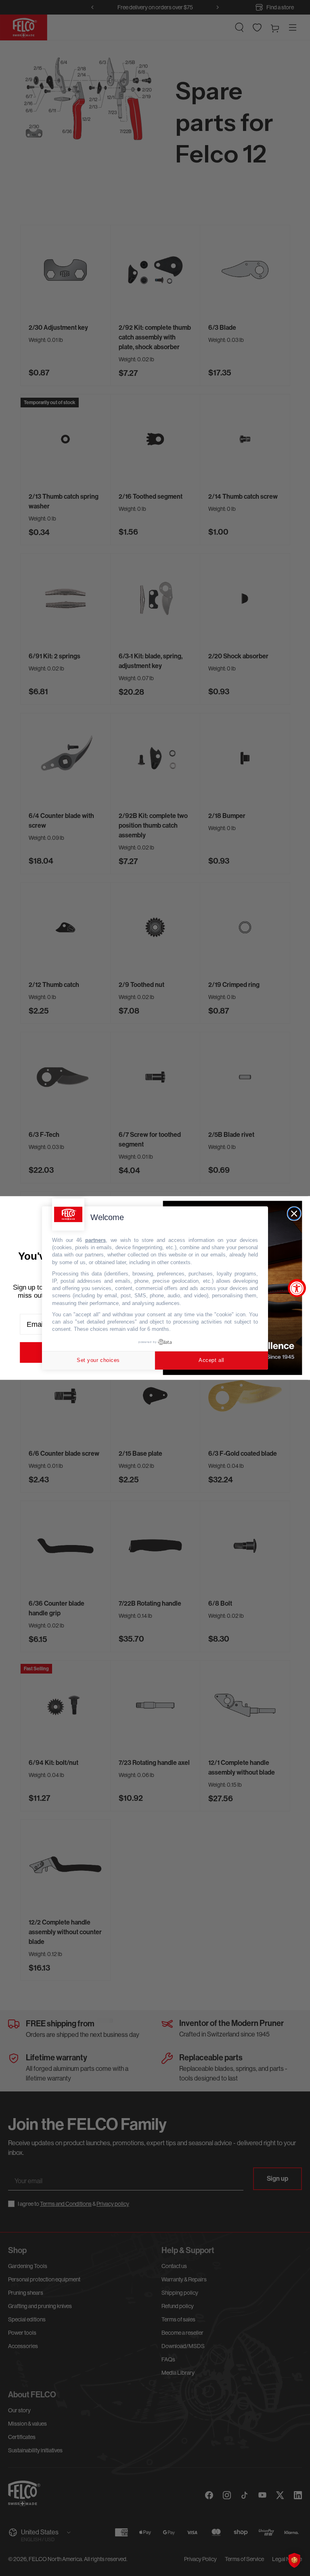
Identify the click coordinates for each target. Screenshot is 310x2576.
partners (95, 1240)
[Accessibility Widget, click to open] (297, 1288)
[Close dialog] (294, 1214)
